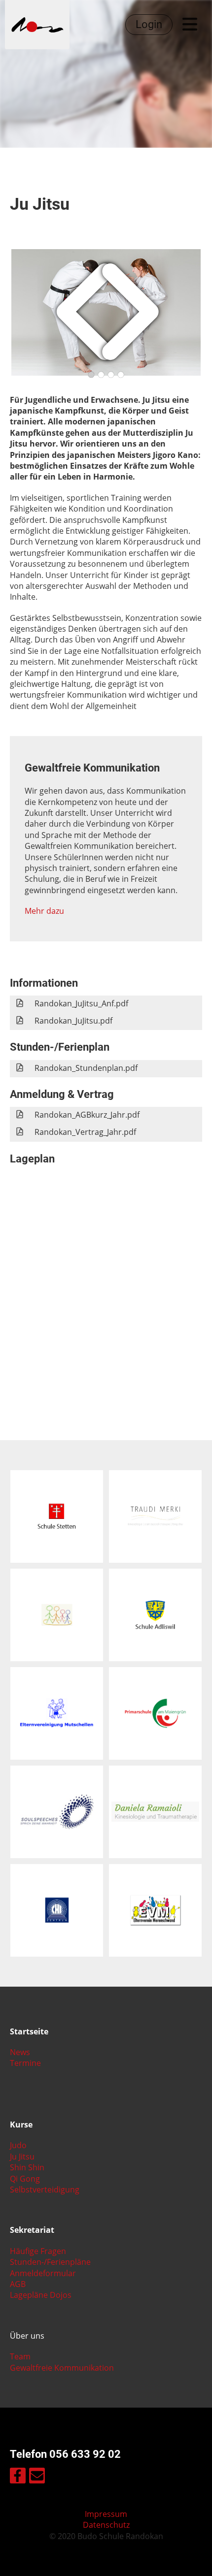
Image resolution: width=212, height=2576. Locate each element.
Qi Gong (25, 2179)
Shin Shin (27, 2167)
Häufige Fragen (38, 2251)
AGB (18, 2284)
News (20, 2052)
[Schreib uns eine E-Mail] (37, 2477)
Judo (18, 2145)
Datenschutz (106, 2525)
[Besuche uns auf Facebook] (18, 2477)
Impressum (106, 2514)
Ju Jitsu (22, 2157)
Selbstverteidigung (45, 2190)
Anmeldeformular (43, 2273)
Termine (25, 2063)
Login (149, 24)
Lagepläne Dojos (41, 2295)
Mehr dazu (44, 911)
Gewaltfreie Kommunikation (62, 2368)
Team (20, 2356)
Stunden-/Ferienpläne (50, 2262)
